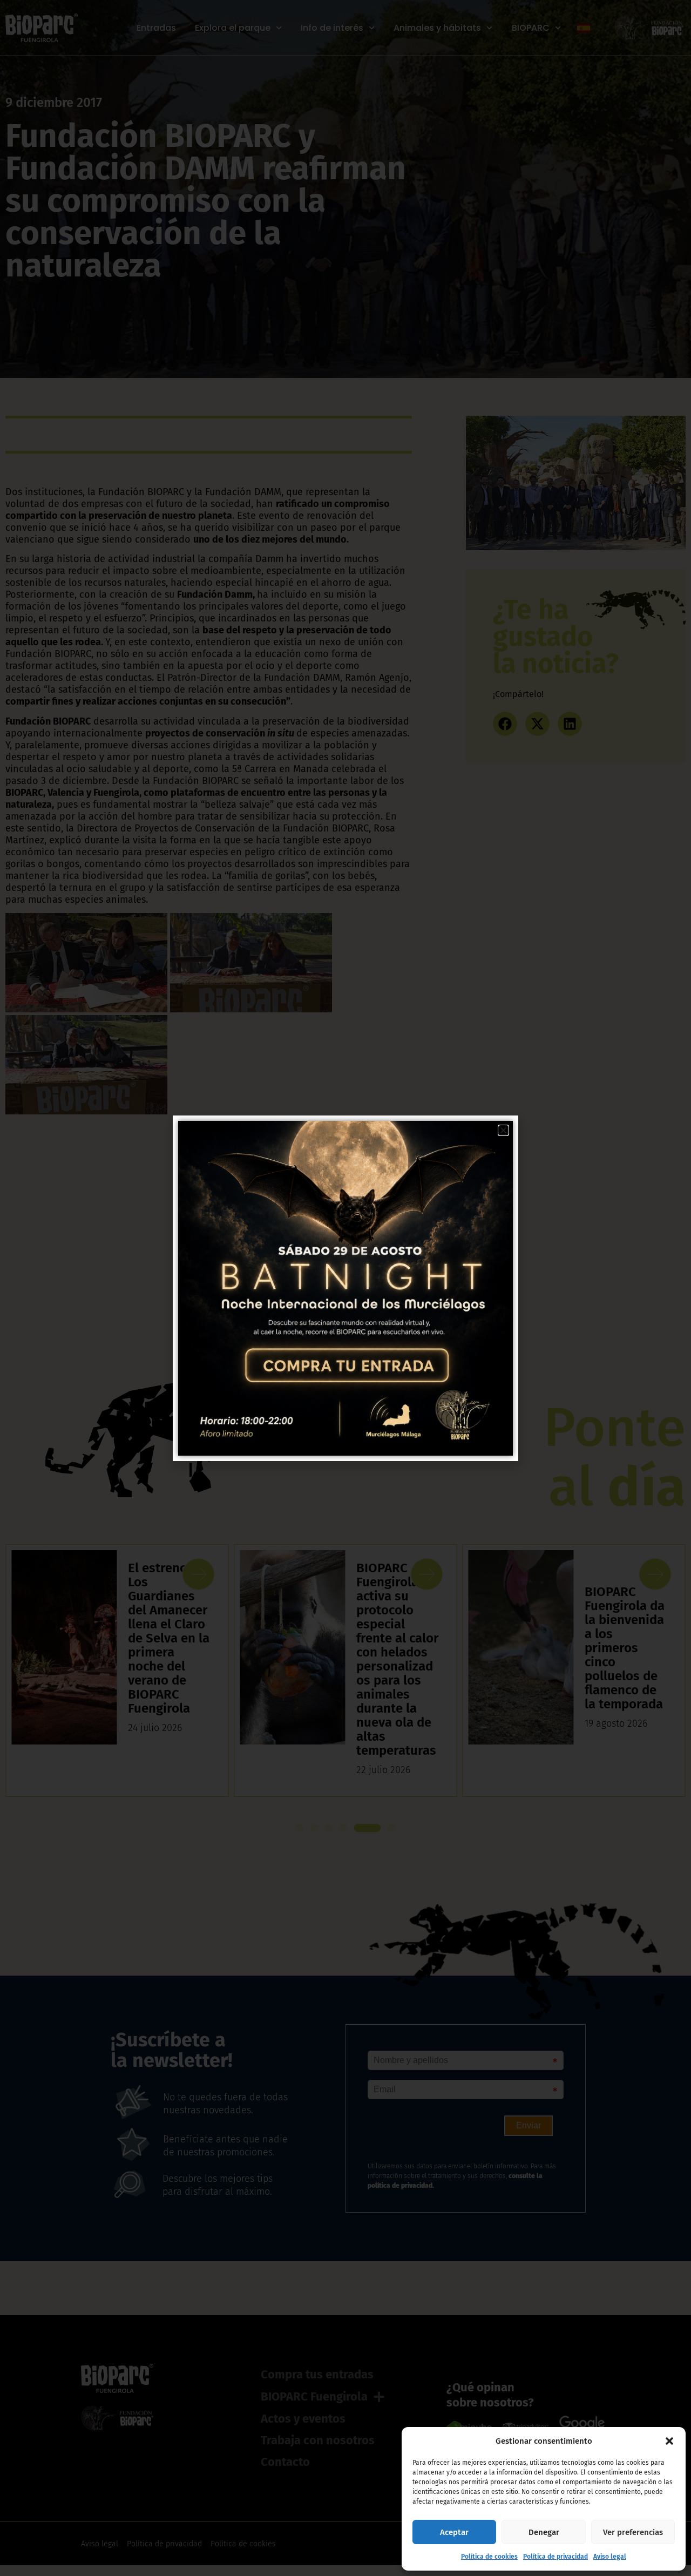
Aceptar (454, 2532)
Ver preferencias (633, 2532)
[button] (669, 2441)
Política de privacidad (555, 2557)
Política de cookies (489, 2557)
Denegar (544, 2532)
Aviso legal (610, 2557)
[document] (345, 1288)
